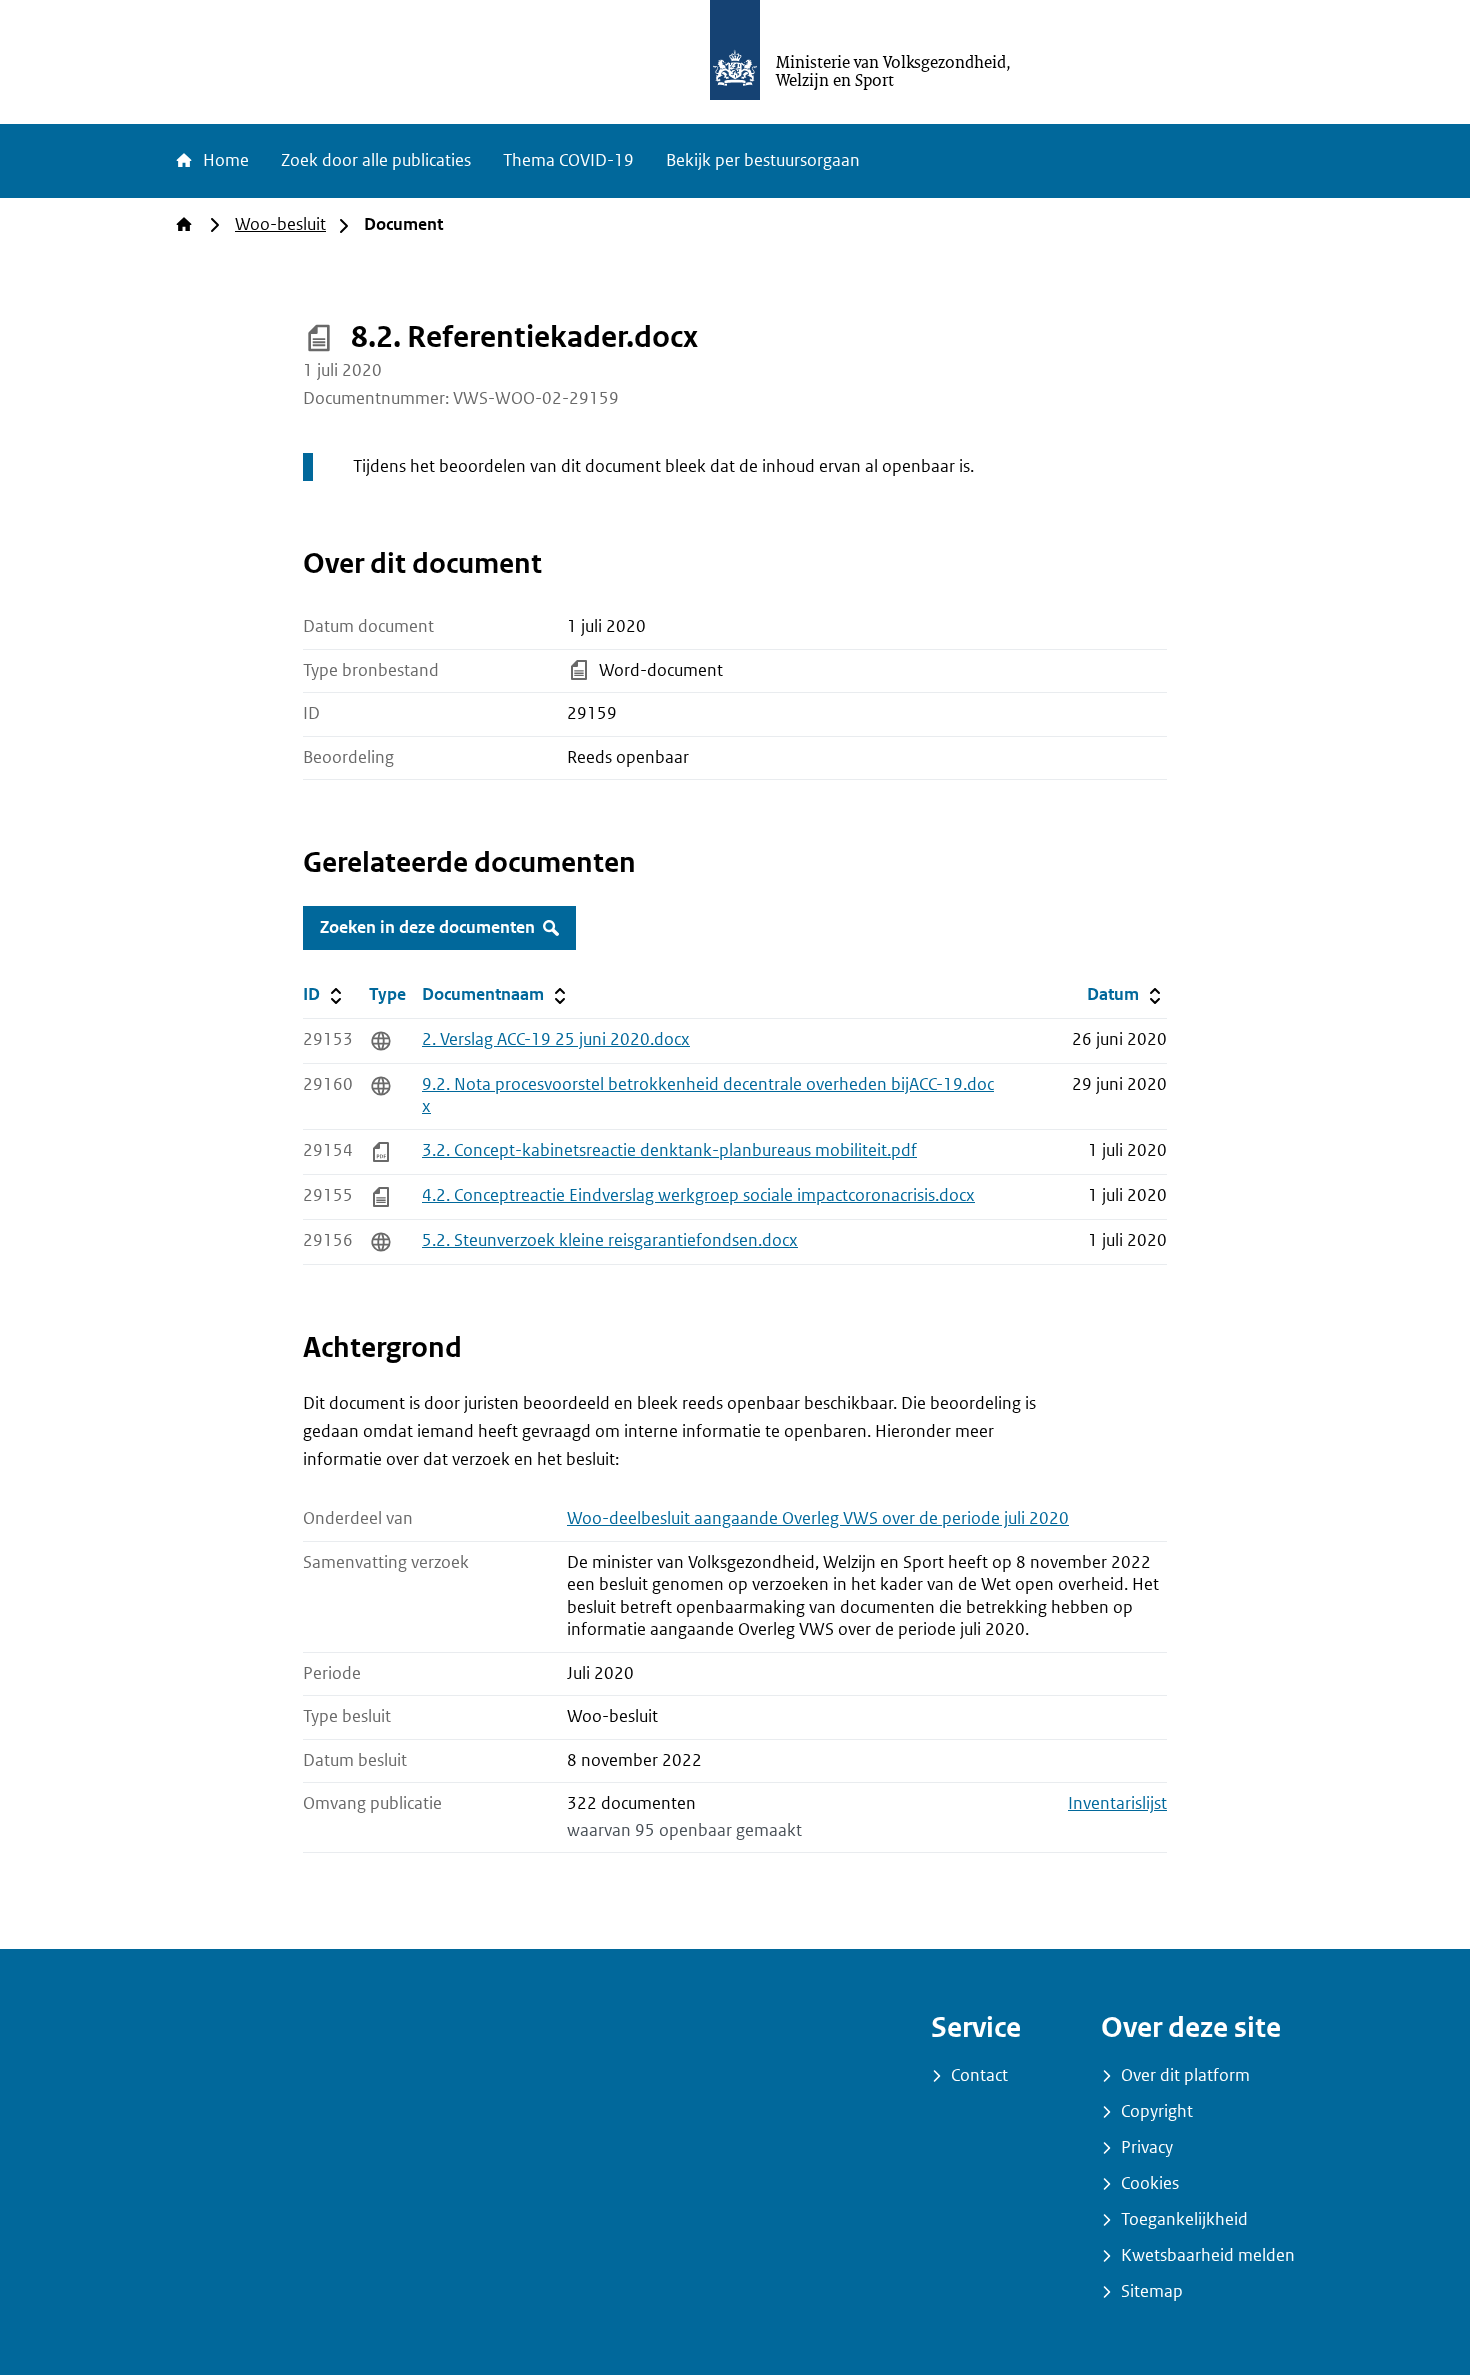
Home (224, 160)
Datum (1126, 994)
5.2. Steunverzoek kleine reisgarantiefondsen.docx (610, 1240)
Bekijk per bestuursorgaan (763, 160)
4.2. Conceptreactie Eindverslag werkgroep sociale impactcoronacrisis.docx (698, 1195)
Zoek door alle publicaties (376, 160)
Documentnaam (496, 994)
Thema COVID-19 (568, 160)
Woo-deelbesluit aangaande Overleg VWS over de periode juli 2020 (818, 1518)
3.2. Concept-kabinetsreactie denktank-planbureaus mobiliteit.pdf (669, 1150)
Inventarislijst (1117, 1803)
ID (332, 994)
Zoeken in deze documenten (427, 927)
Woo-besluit (280, 224)
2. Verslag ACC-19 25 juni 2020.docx (556, 1039)
